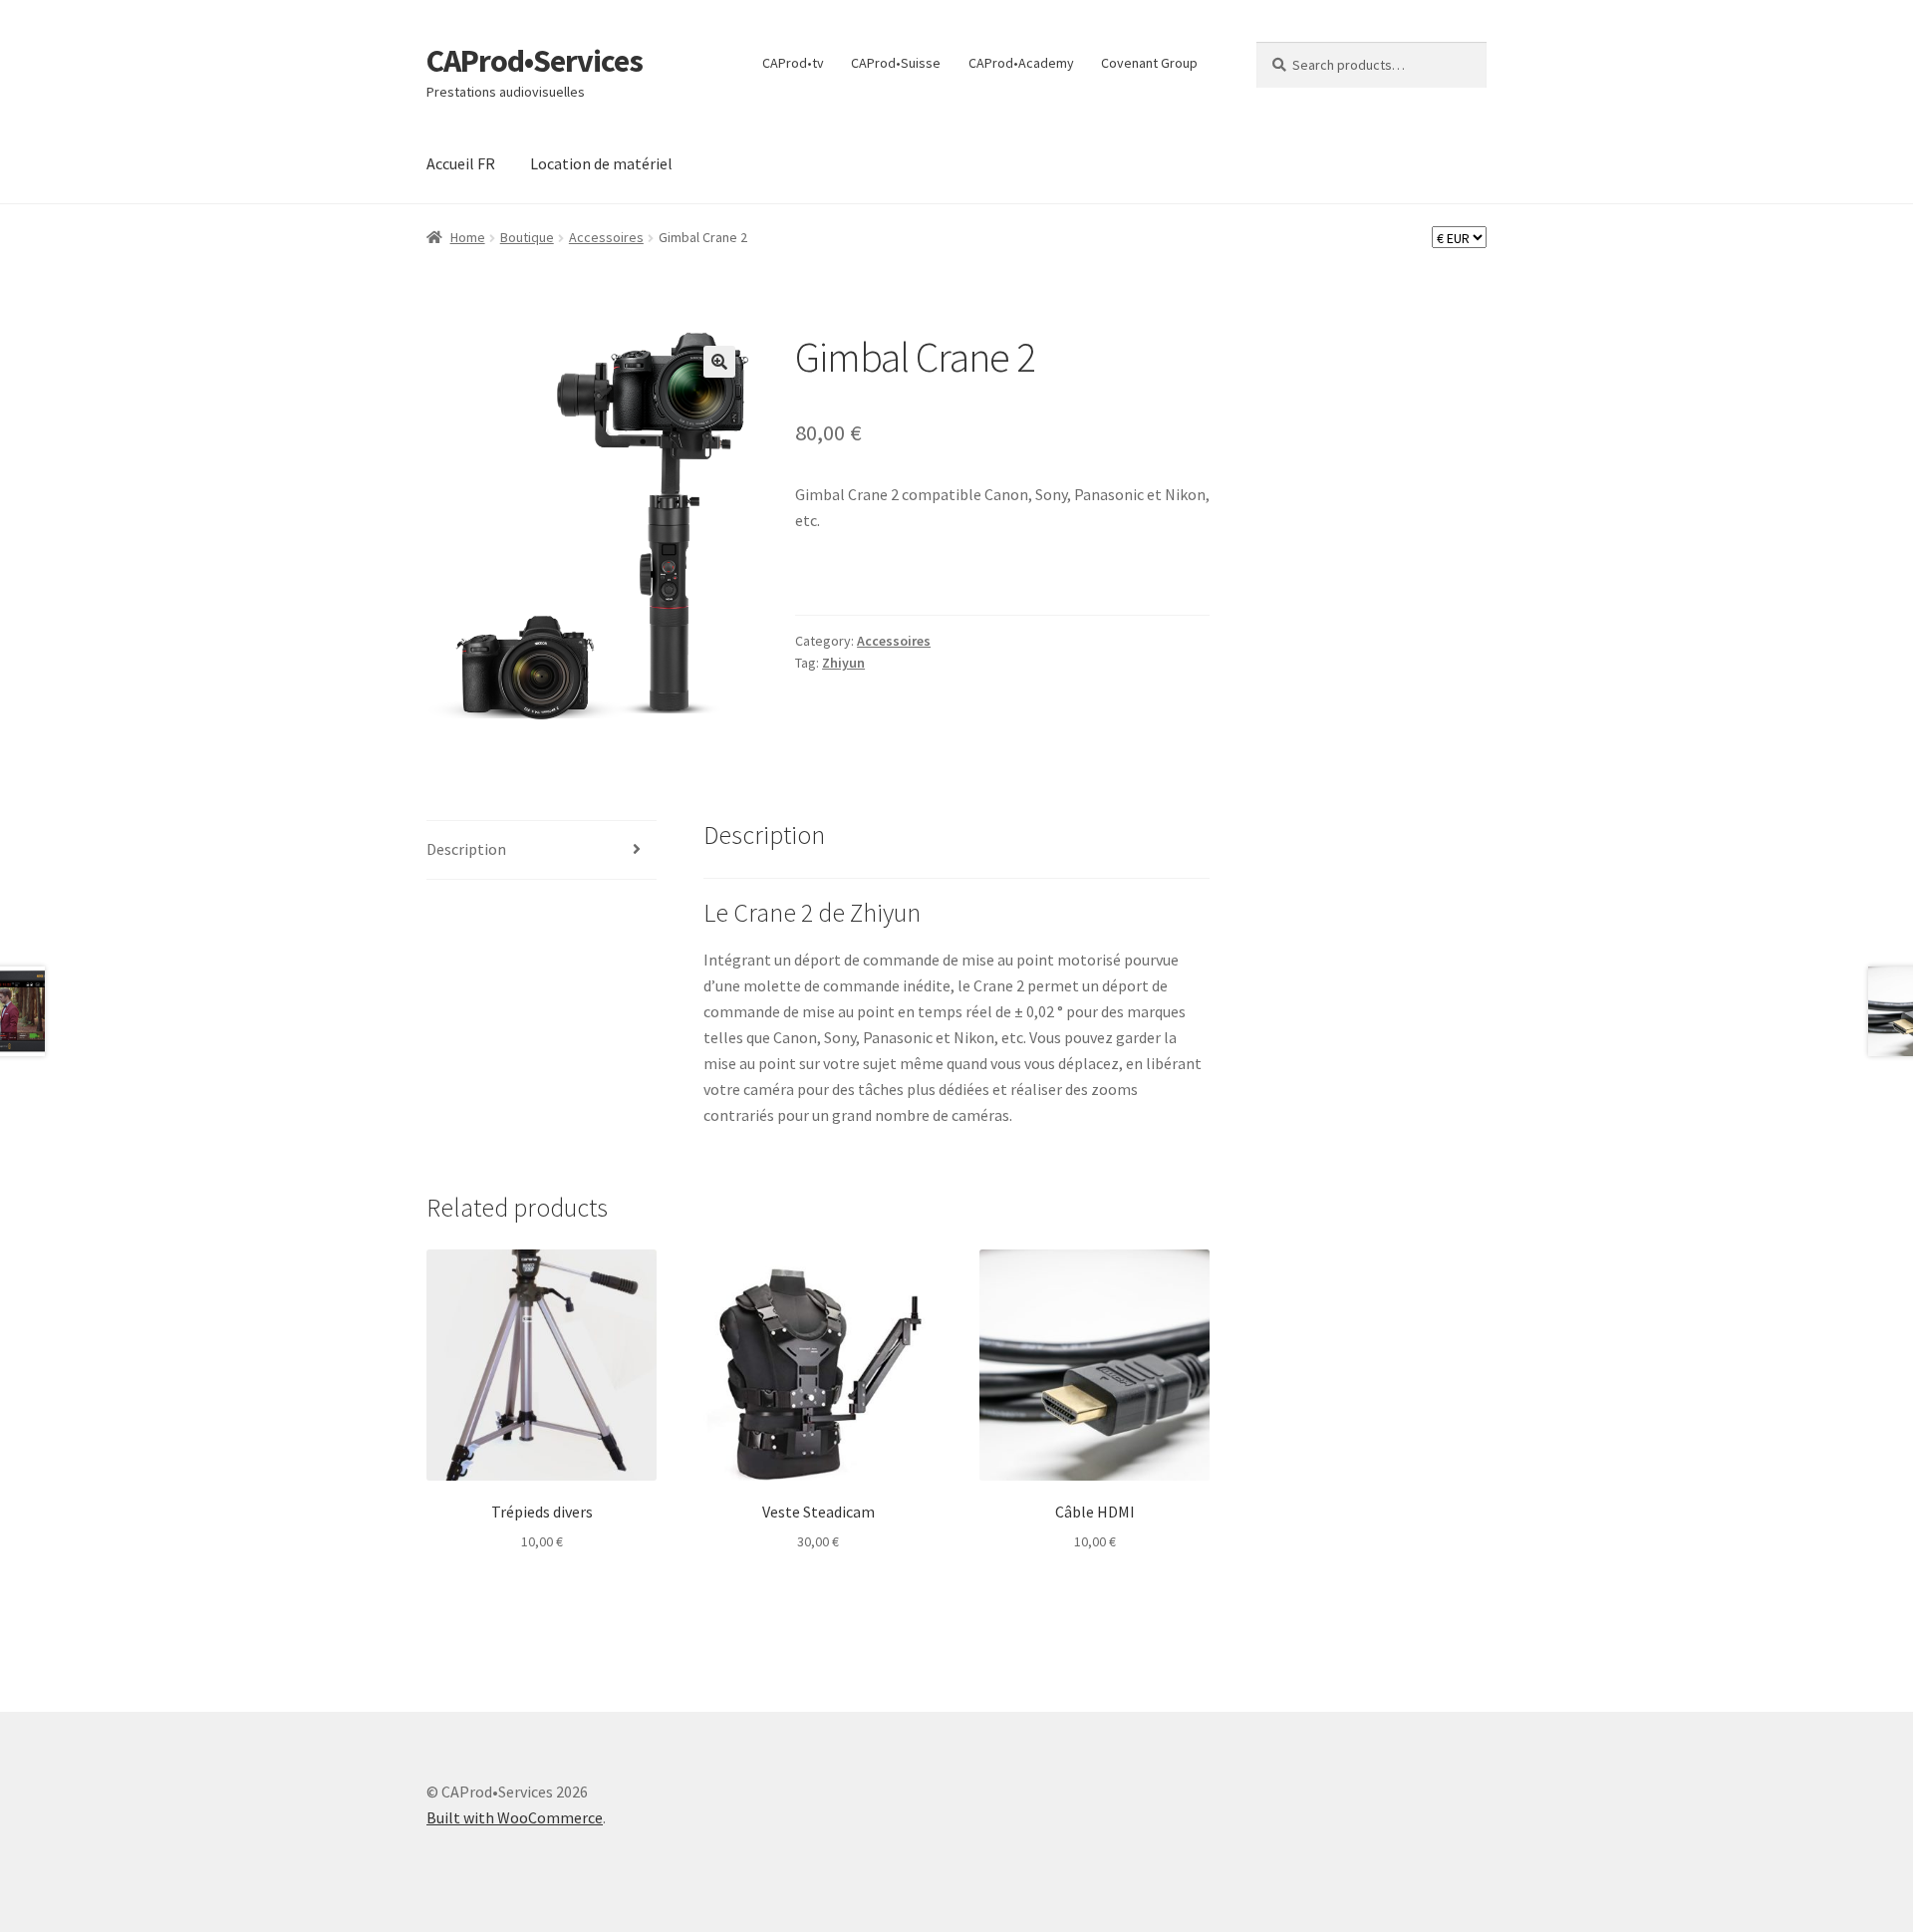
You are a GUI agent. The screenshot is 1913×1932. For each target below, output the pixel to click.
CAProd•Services (535, 61)
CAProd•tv (793, 63)
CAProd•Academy (1021, 63)
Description (466, 849)
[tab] (542, 850)
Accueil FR (461, 163)
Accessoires (606, 237)
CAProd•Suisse (896, 63)
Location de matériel (601, 163)
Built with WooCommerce (515, 1817)
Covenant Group (1149, 63)
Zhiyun (843, 663)
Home (468, 237)
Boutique (527, 237)
